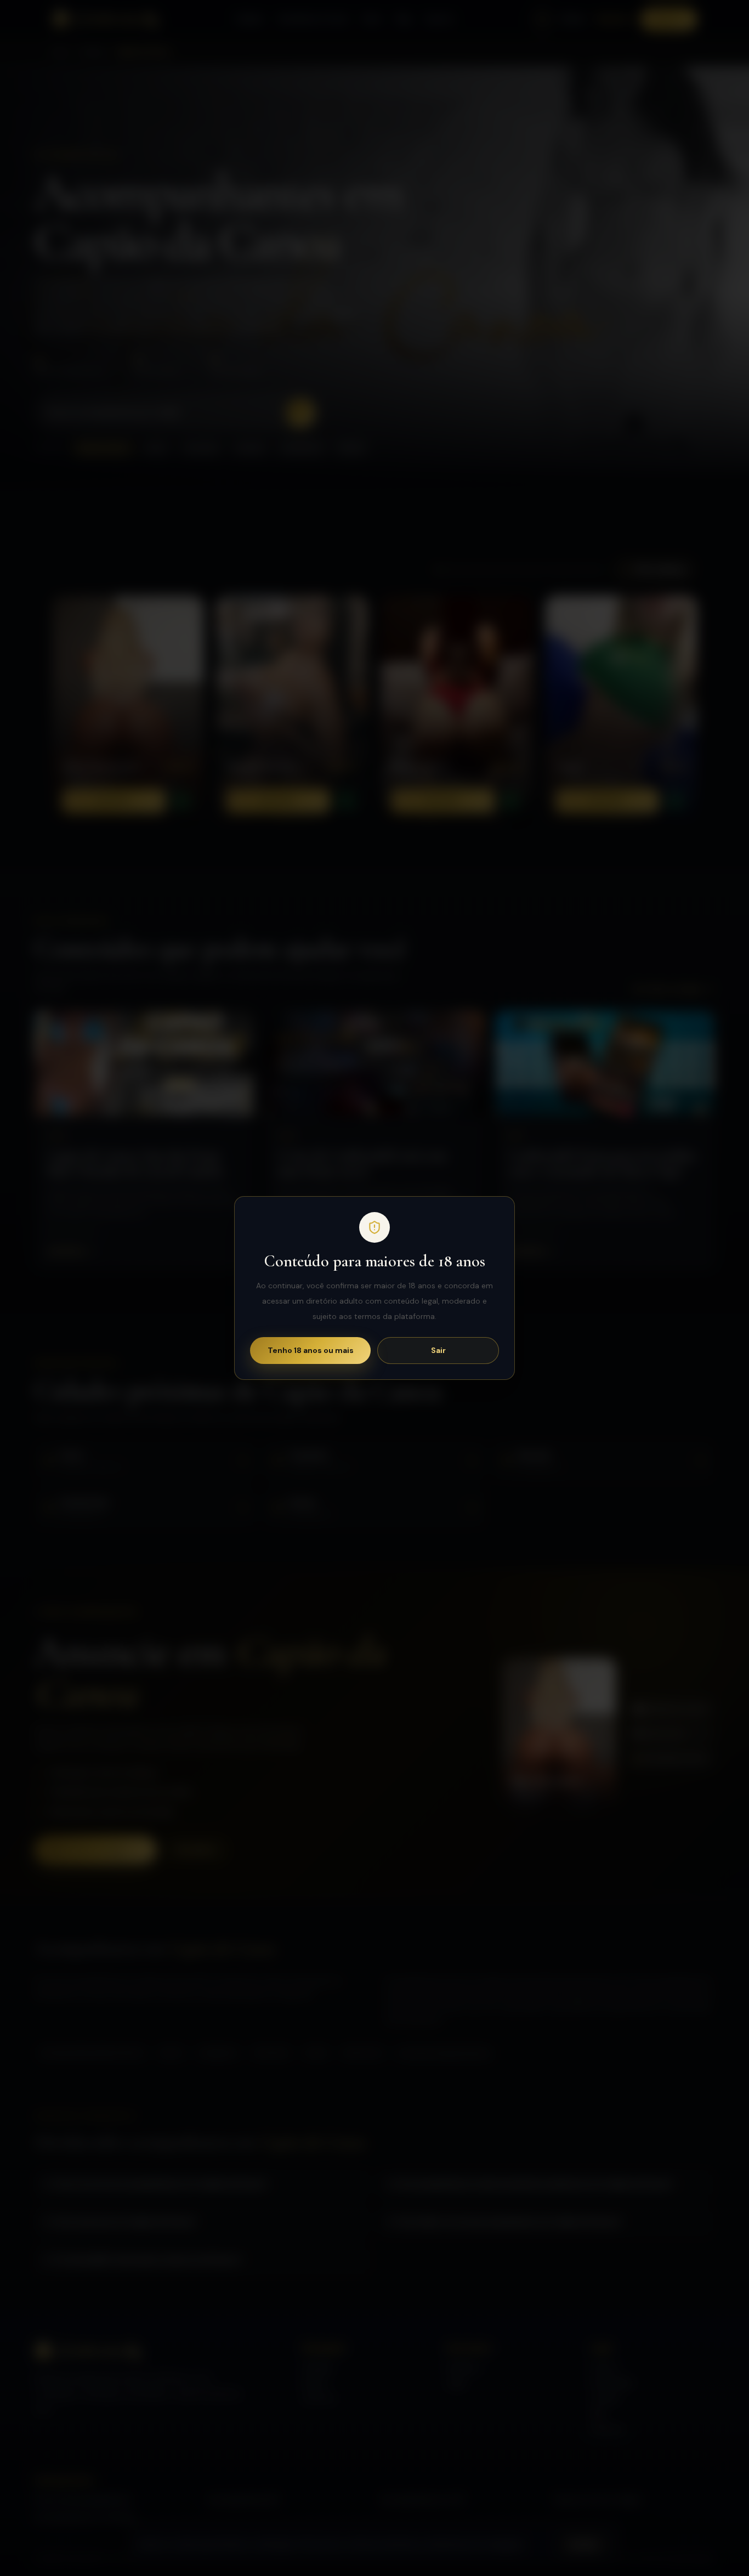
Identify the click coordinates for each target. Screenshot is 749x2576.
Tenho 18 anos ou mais (311, 1350)
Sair (438, 1350)
